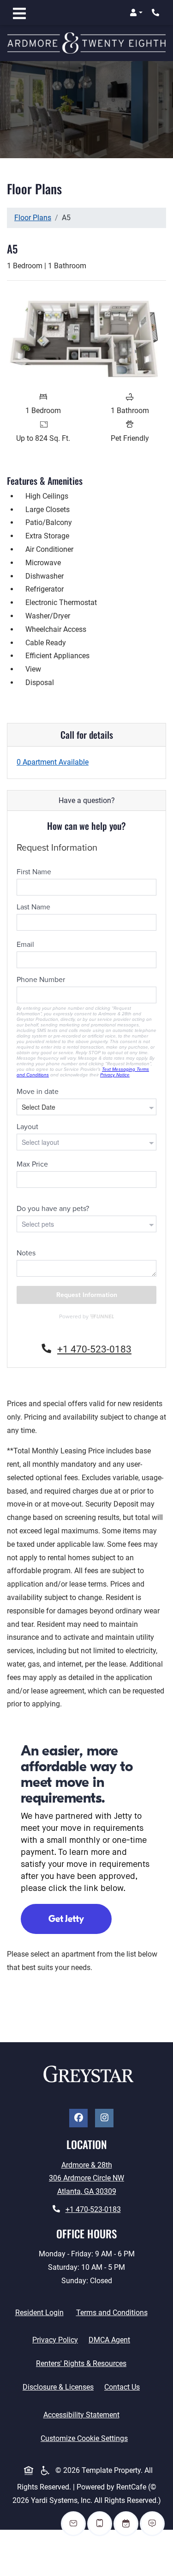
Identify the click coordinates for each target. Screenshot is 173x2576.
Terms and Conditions (114, 2312)
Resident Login (41, 2312)
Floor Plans (33, 218)
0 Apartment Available (53, 762)
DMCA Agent (111, 2340)
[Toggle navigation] (19, 12)
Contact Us (122, 2387)
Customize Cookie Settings (84, 2438)
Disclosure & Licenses (60, 2387)
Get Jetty (66, 1919)
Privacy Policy (57, 2340)
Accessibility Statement (83, 2415)
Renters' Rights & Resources (83, 2363)
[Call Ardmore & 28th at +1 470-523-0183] (156, 12)
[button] (136, 12)
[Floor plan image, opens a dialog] (86, 337)
